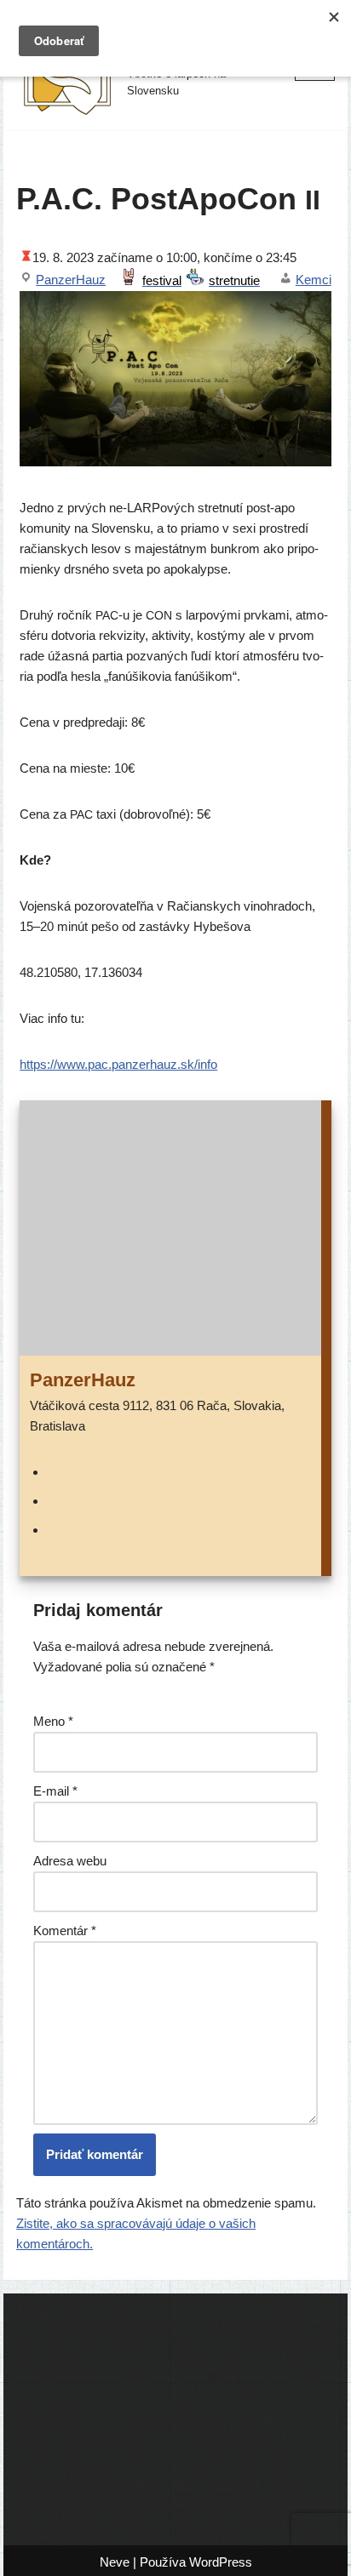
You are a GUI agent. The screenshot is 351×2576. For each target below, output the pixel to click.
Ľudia (31, 2315)
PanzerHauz (71, 280)
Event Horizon (227, 2429)
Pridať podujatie (60, 2373)
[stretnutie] (226, 280)
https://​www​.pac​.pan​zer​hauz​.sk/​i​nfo (118, 1064)
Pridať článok (53, 2402)
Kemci (314, 280)
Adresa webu (70, 1861)
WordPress (221, 2562)
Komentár (65, 1931)
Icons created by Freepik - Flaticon (112, 2531)
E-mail (55, 1791)
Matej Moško (206, 2484)
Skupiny (39, 2344)
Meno (53, 1721)
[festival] (153, 280)
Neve (115, 2562)
